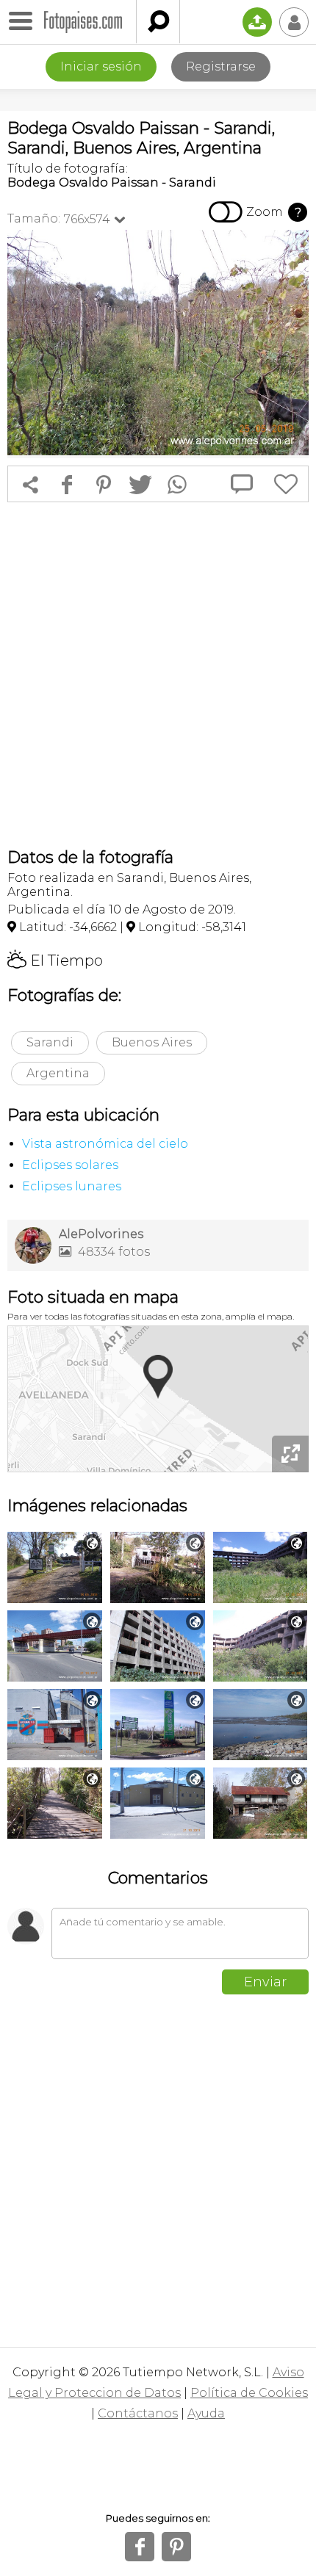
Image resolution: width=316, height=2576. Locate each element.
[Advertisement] (158, 675)
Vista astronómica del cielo (105, 1144)
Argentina (58, 1073)
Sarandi (50, 1042)
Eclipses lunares (72, 1186)
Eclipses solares (70, 1165)
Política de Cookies (249, 2393)
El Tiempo (55, 960)
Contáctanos (138, 2413)
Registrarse (221, 66)
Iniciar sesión (101, 66)
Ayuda (206, 2413)
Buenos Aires (152, 1042)
